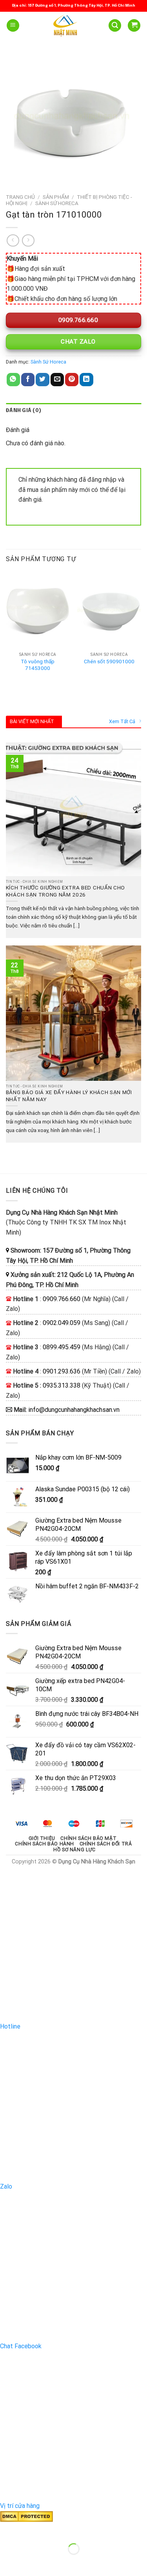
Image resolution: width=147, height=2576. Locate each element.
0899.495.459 (62, 1347)
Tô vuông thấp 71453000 (38, 665)
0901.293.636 (62, 1371)
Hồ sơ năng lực (74, 1850)
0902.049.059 (62, 1323)
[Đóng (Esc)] (8, 2530)
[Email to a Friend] (57, 380)
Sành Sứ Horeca (57, 203)
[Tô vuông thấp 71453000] (38, 610)
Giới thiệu (42, 1838)
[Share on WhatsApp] (13, 380)
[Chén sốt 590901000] (109, 610)
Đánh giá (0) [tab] (24, 411)
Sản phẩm (56, 197)
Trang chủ (20, 197)
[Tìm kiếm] (115, 26)
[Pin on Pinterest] (72, 380)
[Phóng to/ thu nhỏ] (31, 2530)
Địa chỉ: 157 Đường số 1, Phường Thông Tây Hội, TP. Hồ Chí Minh (74, 5)
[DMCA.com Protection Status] (26, 2516)
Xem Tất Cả (122, 721)
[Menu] (13, 26)
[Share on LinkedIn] (86, 380)
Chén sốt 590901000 (109, 661)
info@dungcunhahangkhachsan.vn (74, 1410)
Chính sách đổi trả (106, 1844)
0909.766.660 (77, 320)
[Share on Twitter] (42, 380)
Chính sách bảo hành (44, 1844)
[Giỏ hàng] (134, 26)
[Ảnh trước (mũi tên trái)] (8, 2562)
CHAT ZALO (77, 342)
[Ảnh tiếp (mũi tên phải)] (31, 2562)
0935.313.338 (62, 1385)
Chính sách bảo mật (88, 1838)
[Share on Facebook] (28, 380)
